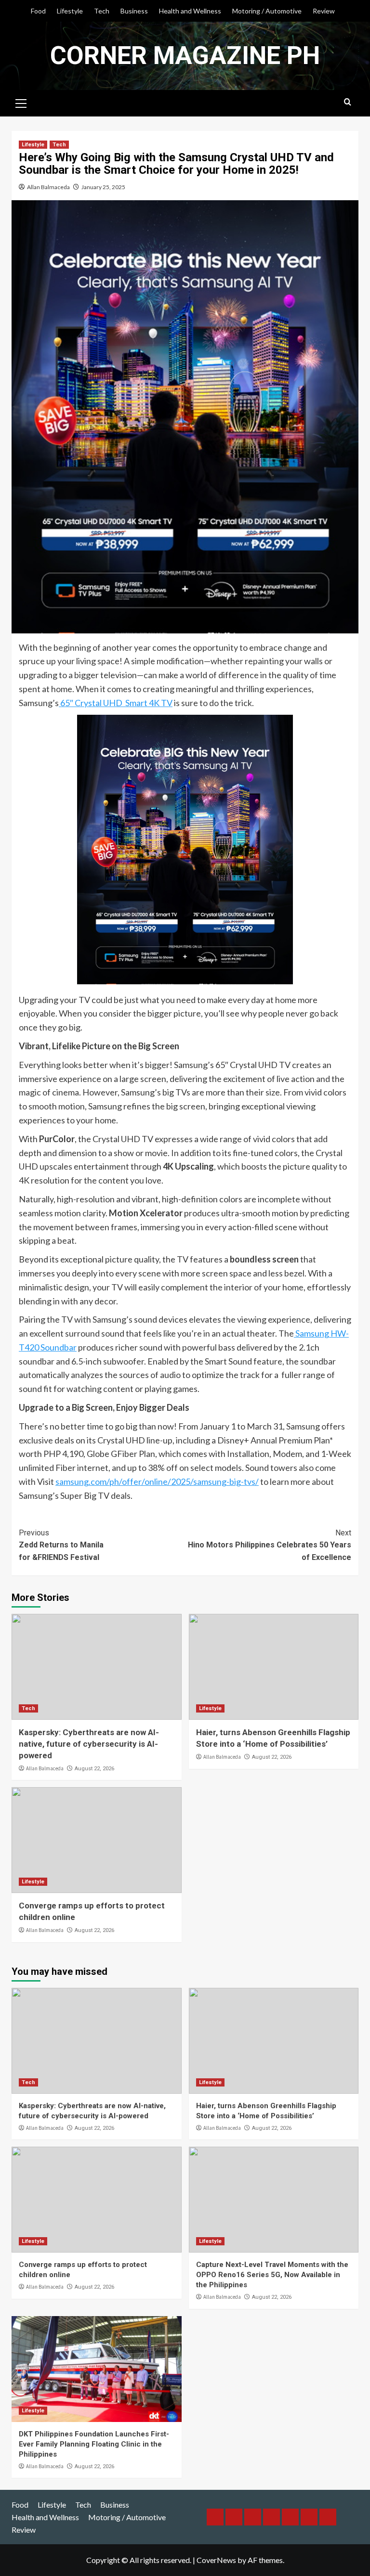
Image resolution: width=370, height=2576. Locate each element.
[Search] (348, 102)
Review (324, 11)
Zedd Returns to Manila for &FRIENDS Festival (61, 1545)
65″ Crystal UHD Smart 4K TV (116, 703)
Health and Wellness (190, 11)
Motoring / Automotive (267, 11)
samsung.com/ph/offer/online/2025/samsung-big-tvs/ (157, 1481)
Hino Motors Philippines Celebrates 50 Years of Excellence (270, 1545)
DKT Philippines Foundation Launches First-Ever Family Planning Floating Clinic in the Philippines (94, 2444)
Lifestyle (70, 11)
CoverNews (216, 2560)
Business (134, 11)
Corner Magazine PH (185, 56)
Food (38, 11)
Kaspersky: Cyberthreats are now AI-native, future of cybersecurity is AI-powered (89, 1744)
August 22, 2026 (94, 1769)
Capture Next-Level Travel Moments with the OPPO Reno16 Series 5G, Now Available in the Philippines (272, 2275)
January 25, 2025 (103, 187)
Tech (102, 11)
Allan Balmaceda (48, 187)
